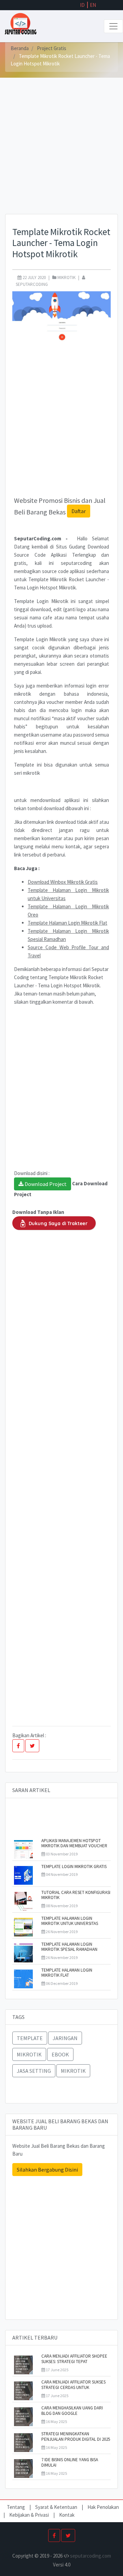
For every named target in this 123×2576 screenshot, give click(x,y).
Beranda (20, 48)
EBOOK (60, 2054)
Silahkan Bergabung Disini (47, 2170)
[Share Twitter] (32, 1746)
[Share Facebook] (18, 1746)
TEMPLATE (30, 2038)
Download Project (45, 1184)
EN (93, 5)
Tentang (16, 2507)
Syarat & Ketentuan (57, 2507)
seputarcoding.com (91, 2556)
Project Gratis (52, 48)
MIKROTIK (29, 2054)
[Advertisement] (61, 153)
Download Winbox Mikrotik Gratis (63, 882)
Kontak (67, 2515)
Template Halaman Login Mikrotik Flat (67, 923)
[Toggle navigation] (113, 26)
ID (82, 5)
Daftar (79, 511)
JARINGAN (65, 2038)
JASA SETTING (34, 2071)
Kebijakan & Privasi (29, 2515)
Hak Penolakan (103, 2507)
